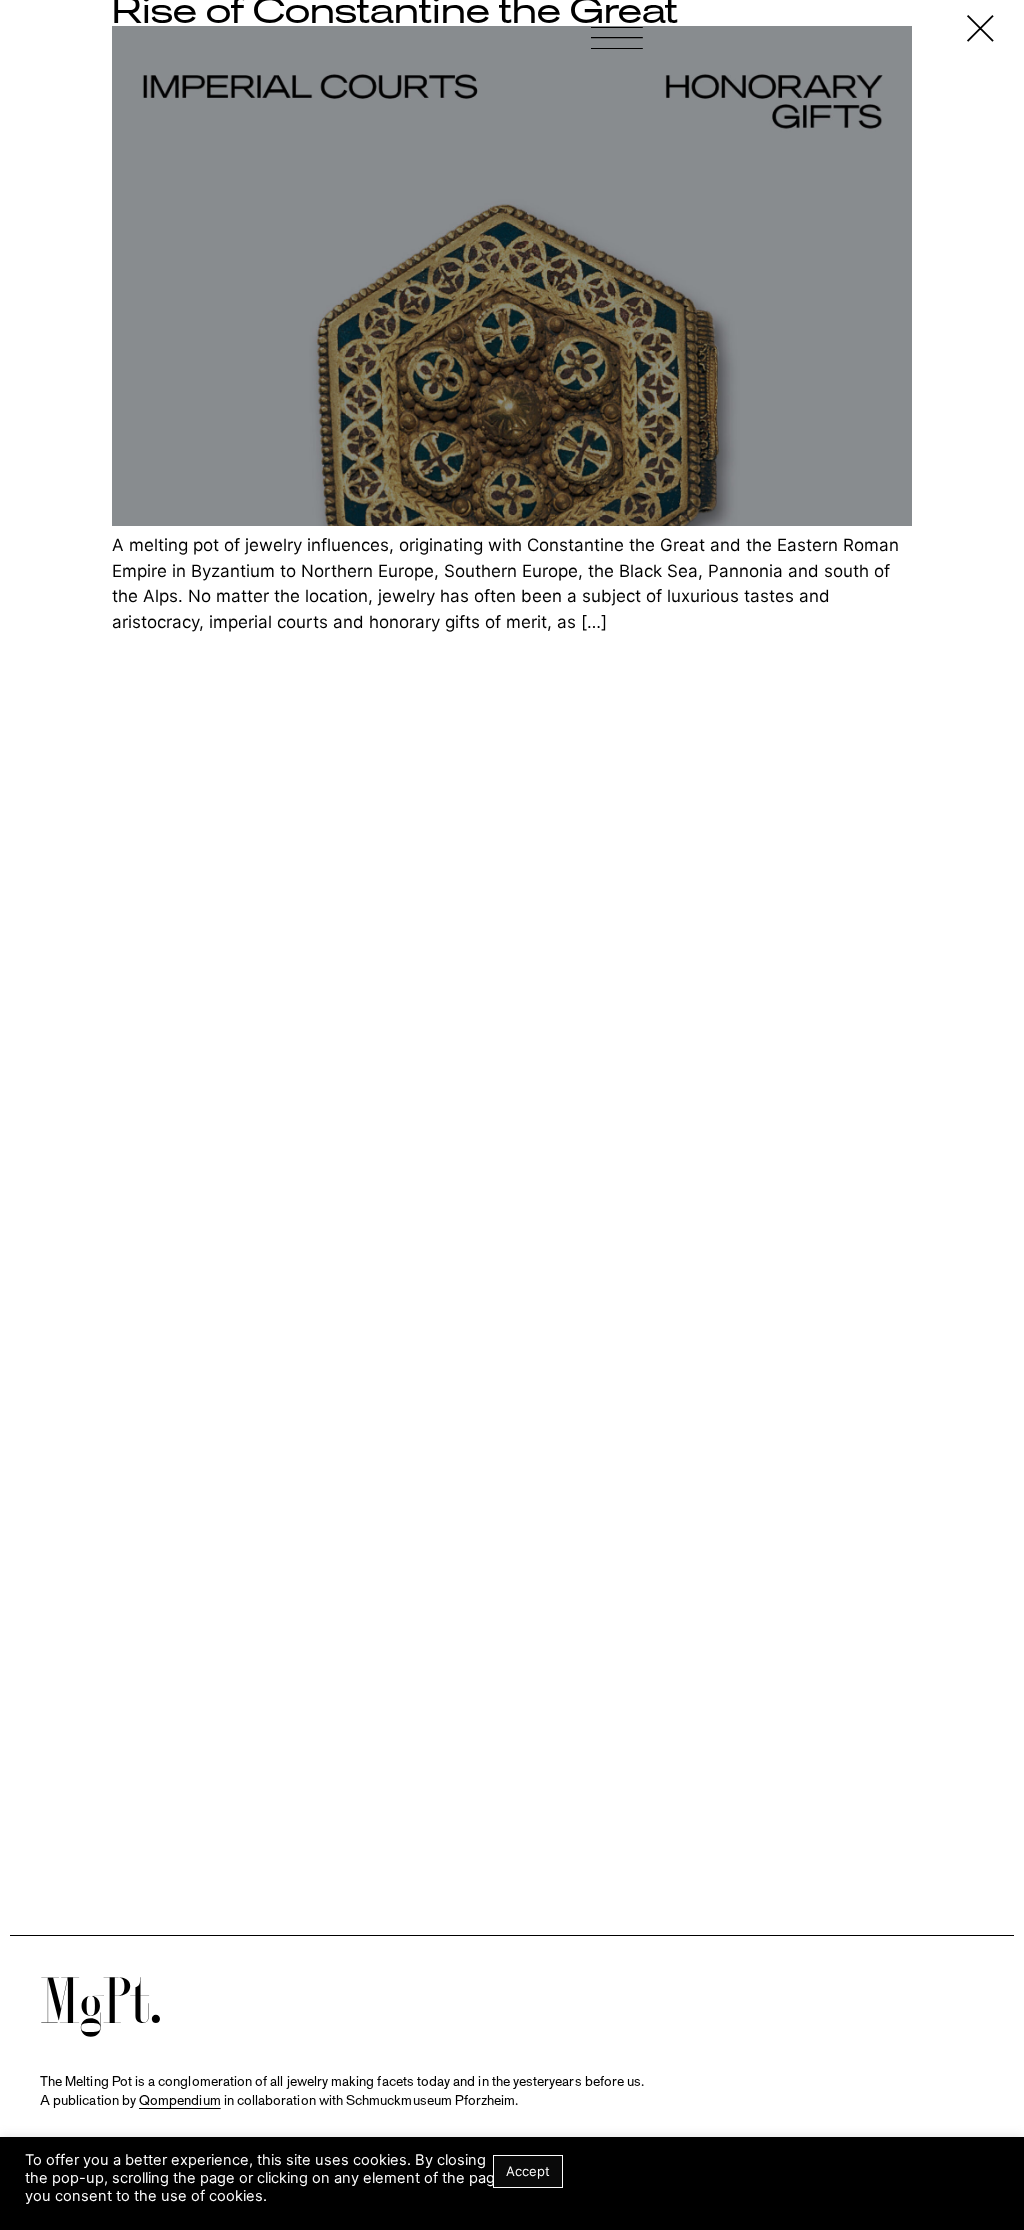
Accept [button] (528, 2171)
